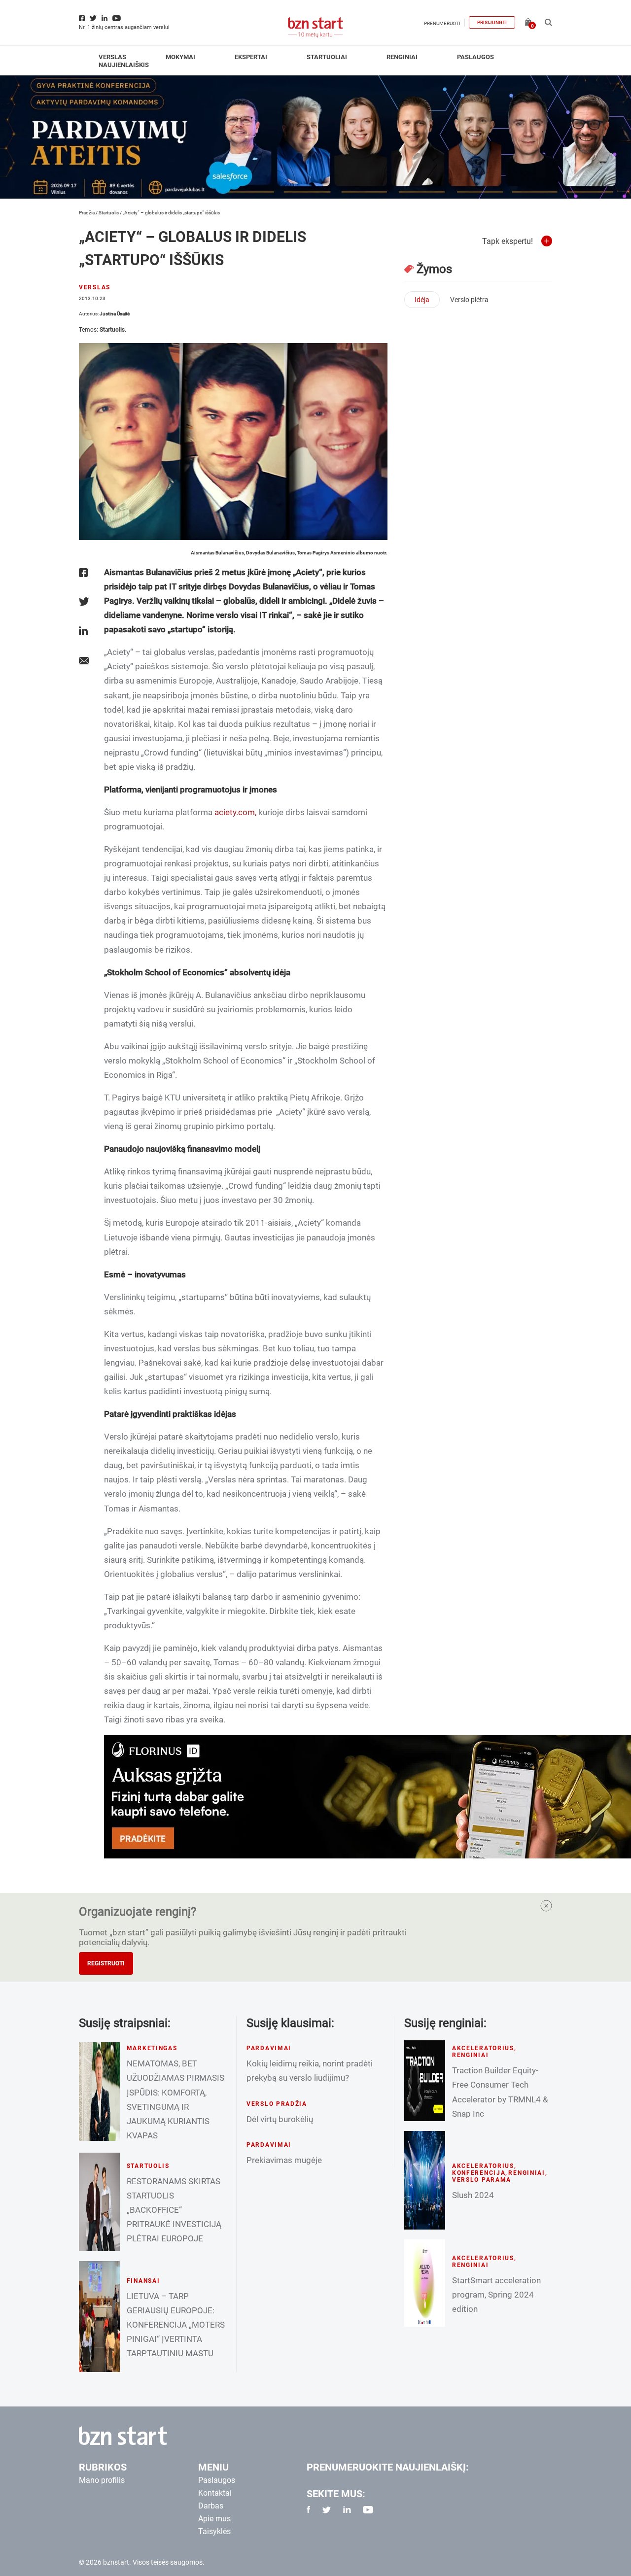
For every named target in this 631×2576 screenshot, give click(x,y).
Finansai (143, 2281)
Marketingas (152, 2048)
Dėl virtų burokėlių (280, 2119)
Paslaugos (475, 57)
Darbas (211, 2506)
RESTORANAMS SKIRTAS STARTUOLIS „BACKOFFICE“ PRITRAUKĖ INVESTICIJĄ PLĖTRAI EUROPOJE (174, 2210)
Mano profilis (102, 2480)
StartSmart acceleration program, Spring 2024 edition (496, 2295)
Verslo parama (482, 2180)
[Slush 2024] (425, 2180)
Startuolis (109, 213)
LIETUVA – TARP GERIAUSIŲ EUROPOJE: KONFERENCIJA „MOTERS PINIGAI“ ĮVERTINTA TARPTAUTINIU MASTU (176, 2325)
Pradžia (87, 213)
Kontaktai (215, 2493)
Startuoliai (327, 57)
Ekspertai (251, 57)
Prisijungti (492, 22)
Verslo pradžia (277, 2104)
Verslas (112, 57)
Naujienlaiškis (124, 65)
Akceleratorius (483, 2048)
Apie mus (214, 2519)
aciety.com (235, 812)
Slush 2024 (473, 2195)
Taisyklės (214, 2531)
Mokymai (180, 57)
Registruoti (106, 1963)
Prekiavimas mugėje (284, 2160)
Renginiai (402, 57)
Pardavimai (269, 2048)
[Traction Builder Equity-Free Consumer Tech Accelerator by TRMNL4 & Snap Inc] (425, 2081)
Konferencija (479, 2173)
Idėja (422, 300)
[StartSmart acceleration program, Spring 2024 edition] (425, 2283)
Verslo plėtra (469, 300)
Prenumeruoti (442, 23)
